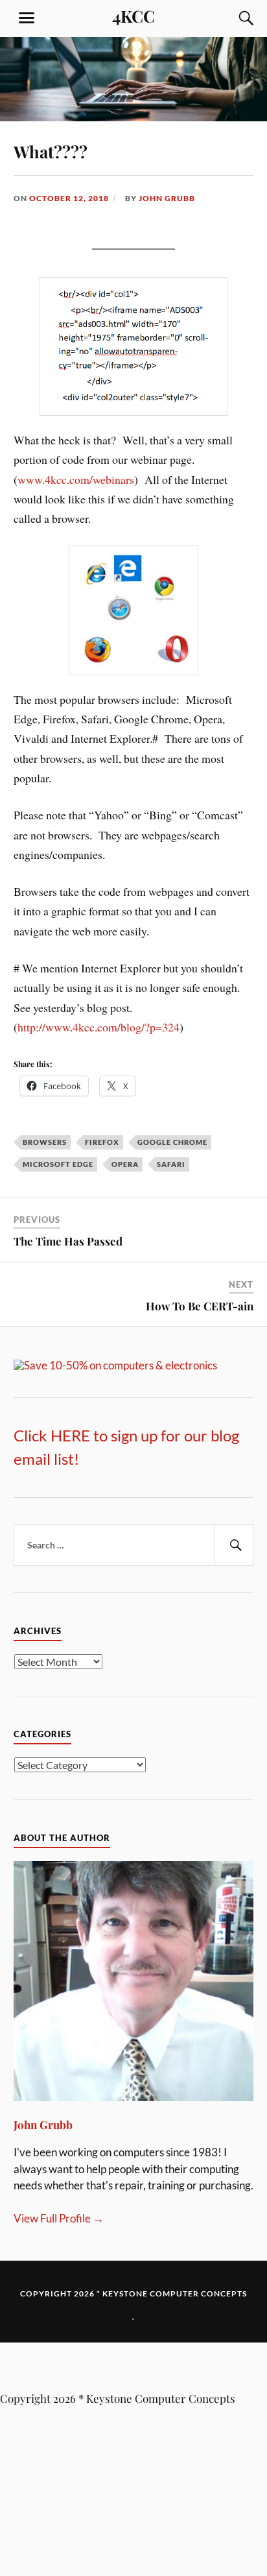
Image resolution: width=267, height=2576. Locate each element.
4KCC (133, 16)
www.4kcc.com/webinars (76, 479)
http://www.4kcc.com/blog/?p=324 (99, 1027)
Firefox (102, 1142)
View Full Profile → (59, 2218)
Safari (171, 1164)
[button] (133, 2367)
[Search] (233, 18)
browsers (45, 1142)
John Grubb (167, 198)
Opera (125, 1164)
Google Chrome (172, 1142)
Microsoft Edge (58, 1164)
